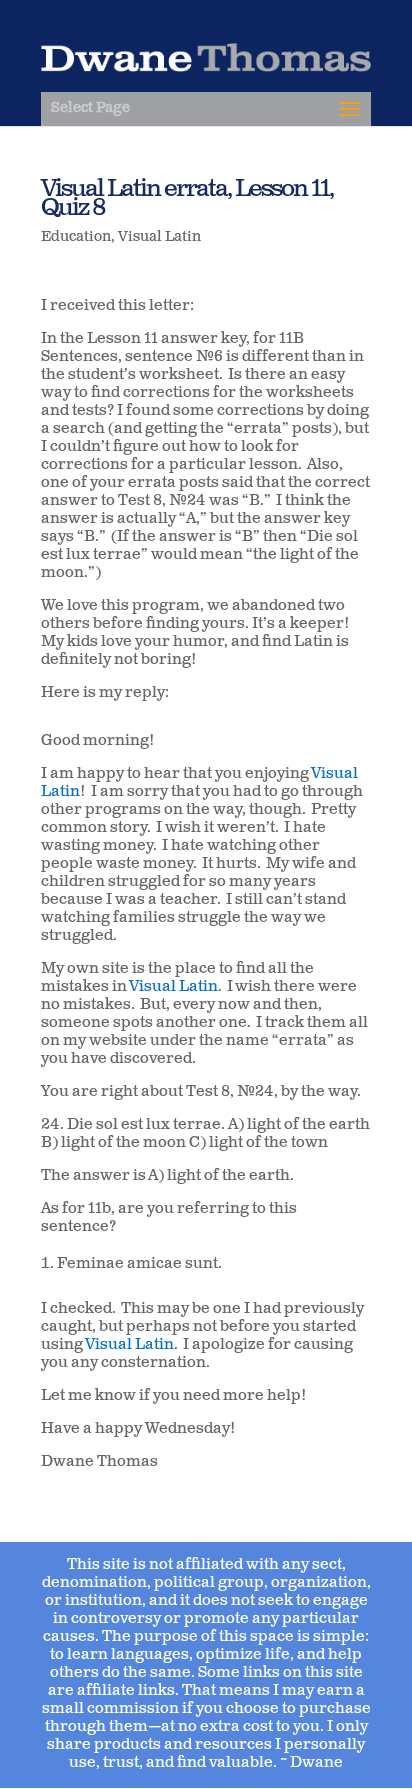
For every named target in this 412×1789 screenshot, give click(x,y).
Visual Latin (159, 238)
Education (76, 238)
